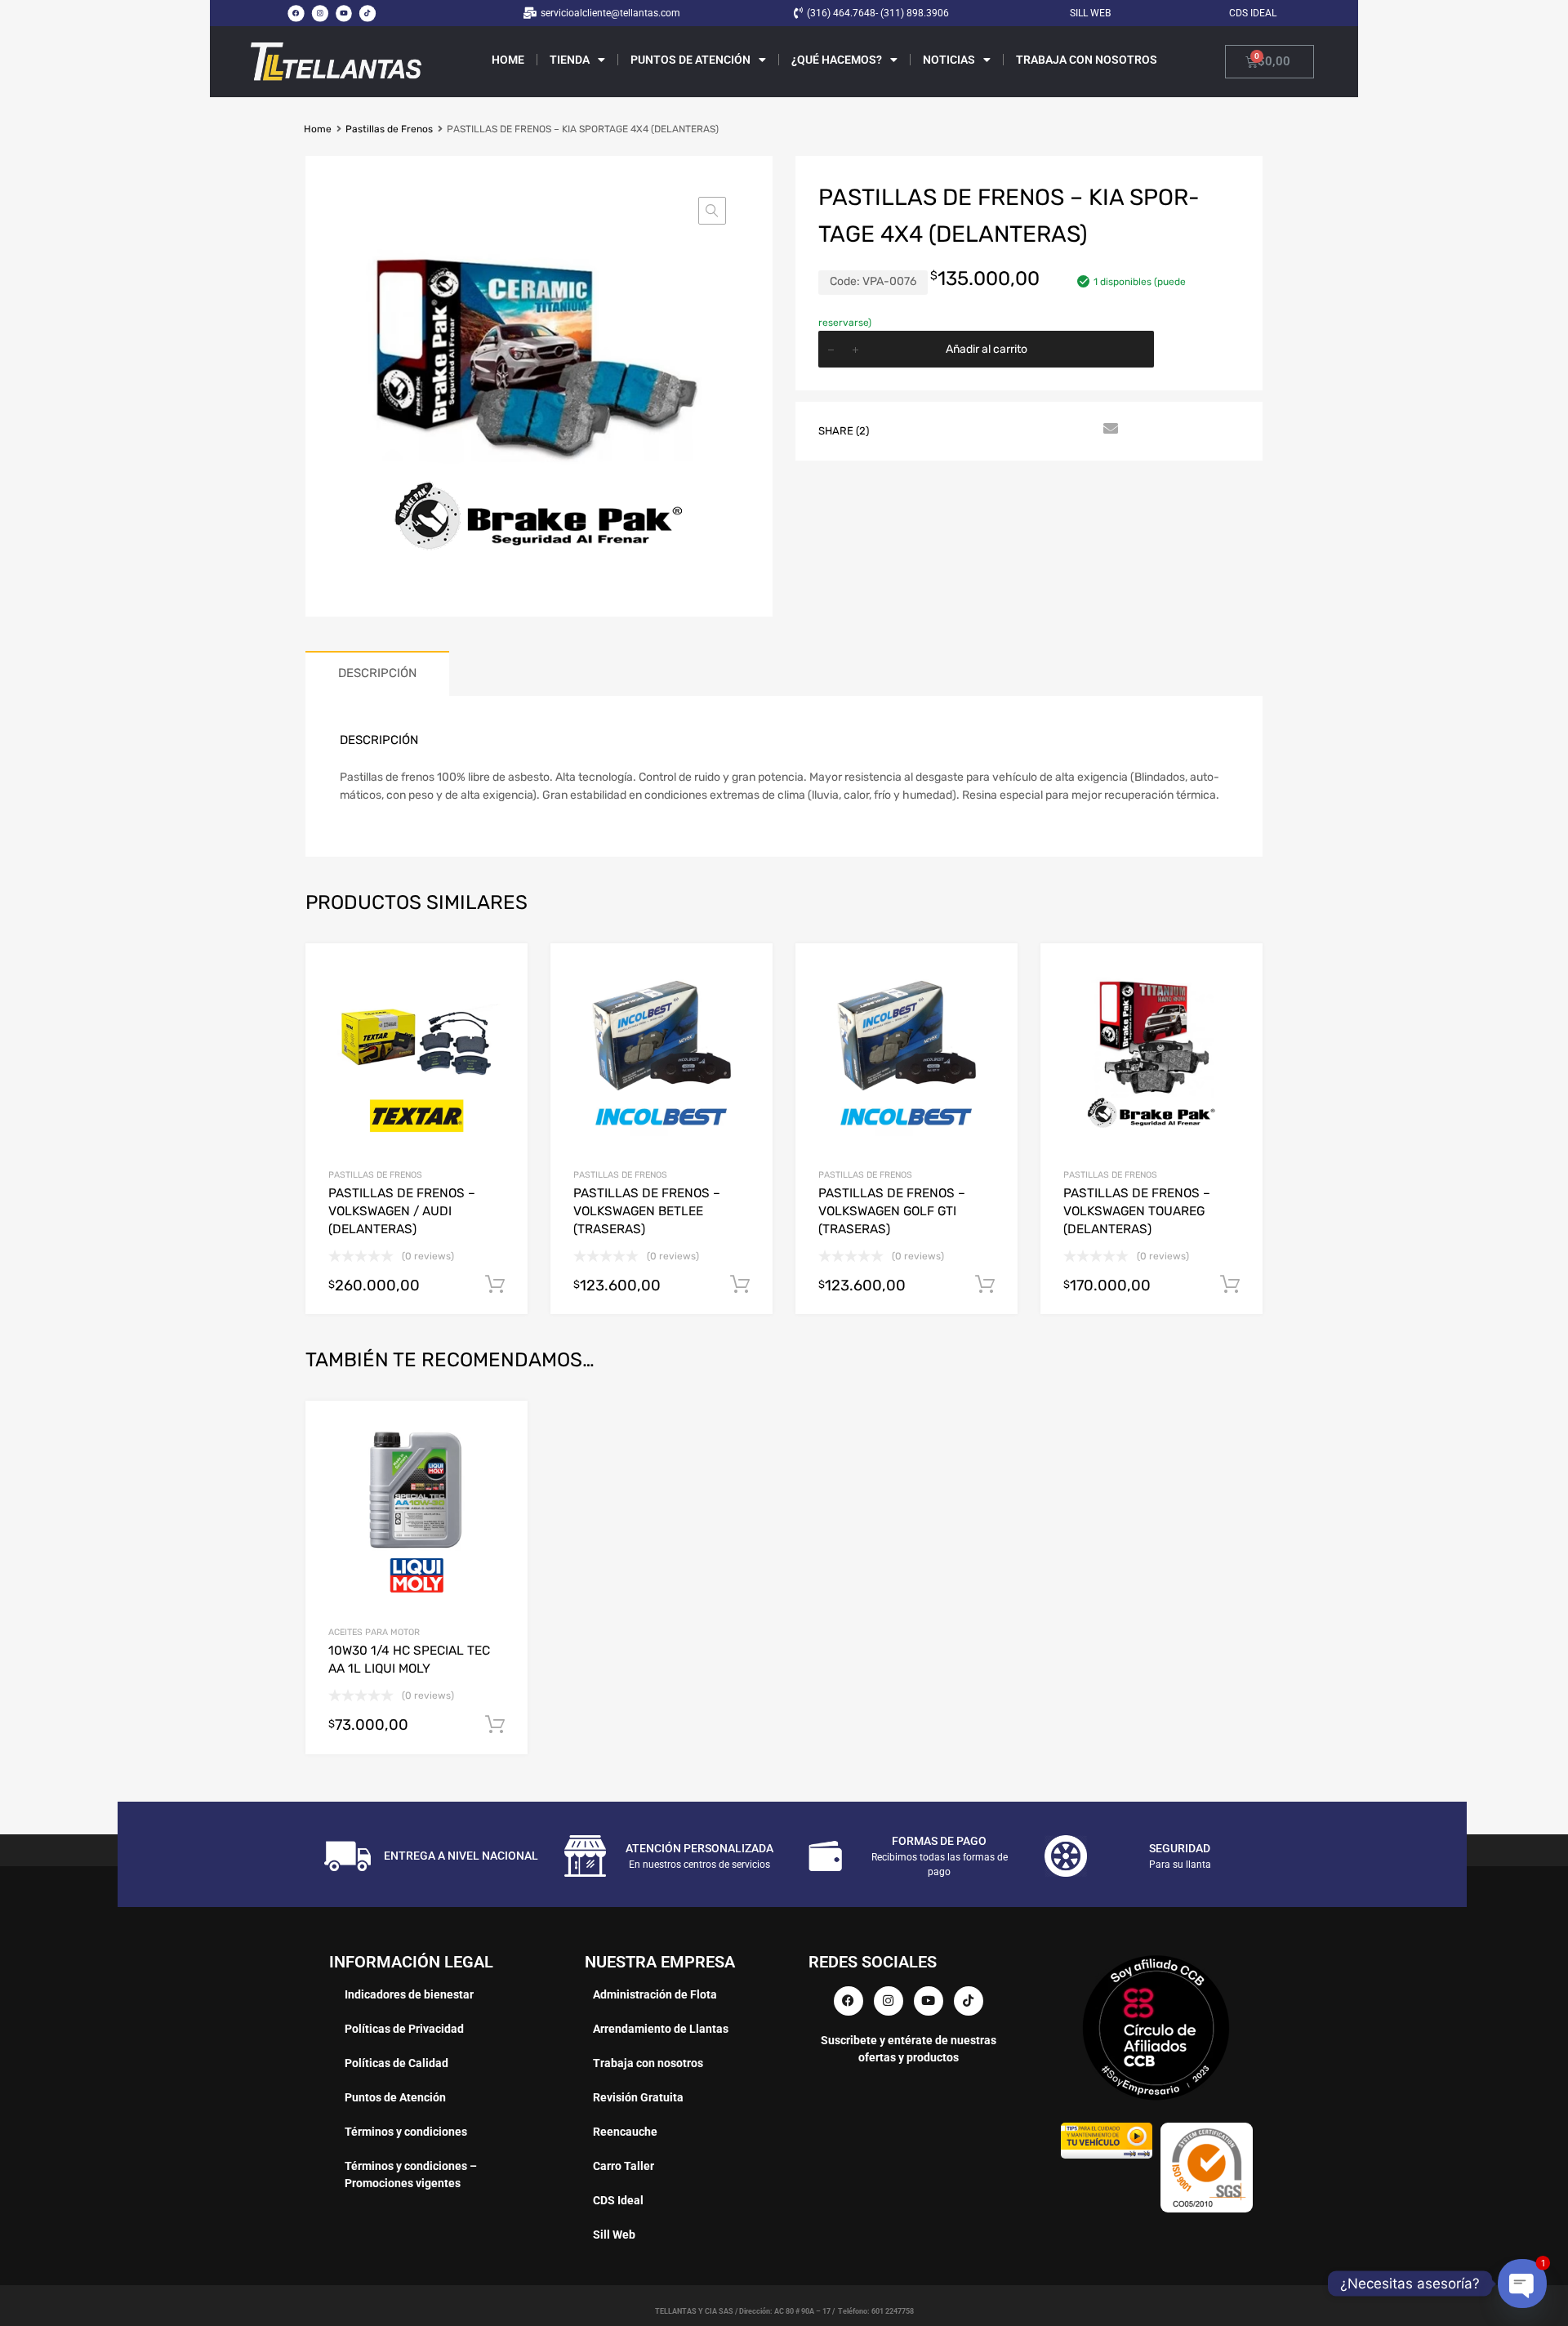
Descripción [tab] (377, 673)
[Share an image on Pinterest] (991, 430)
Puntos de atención (690, 60)
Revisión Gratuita (638, 2097)
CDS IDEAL (1253, 13)
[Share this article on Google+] (961, 430)
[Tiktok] (367, 13)
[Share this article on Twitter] (932, 430)
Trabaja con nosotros (1087, 60)
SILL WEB (1090, 13)
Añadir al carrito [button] (495, 1725)
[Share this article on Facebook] (902, 430)
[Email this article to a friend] (1108, 430)
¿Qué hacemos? (837, 60)
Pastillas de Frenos (389, 129)
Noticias (949, 60)
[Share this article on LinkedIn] (1020, 430)
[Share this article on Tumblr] (1079, 430)
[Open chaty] (1522, 2283)
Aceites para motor (374, 1632)
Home (508, 60)
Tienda (570, 60)
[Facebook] (296, 13)
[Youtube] (344, 13)
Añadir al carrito (987, 349)
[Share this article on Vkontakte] (1049, 430)
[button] (712, 211)
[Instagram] (319, 13)
